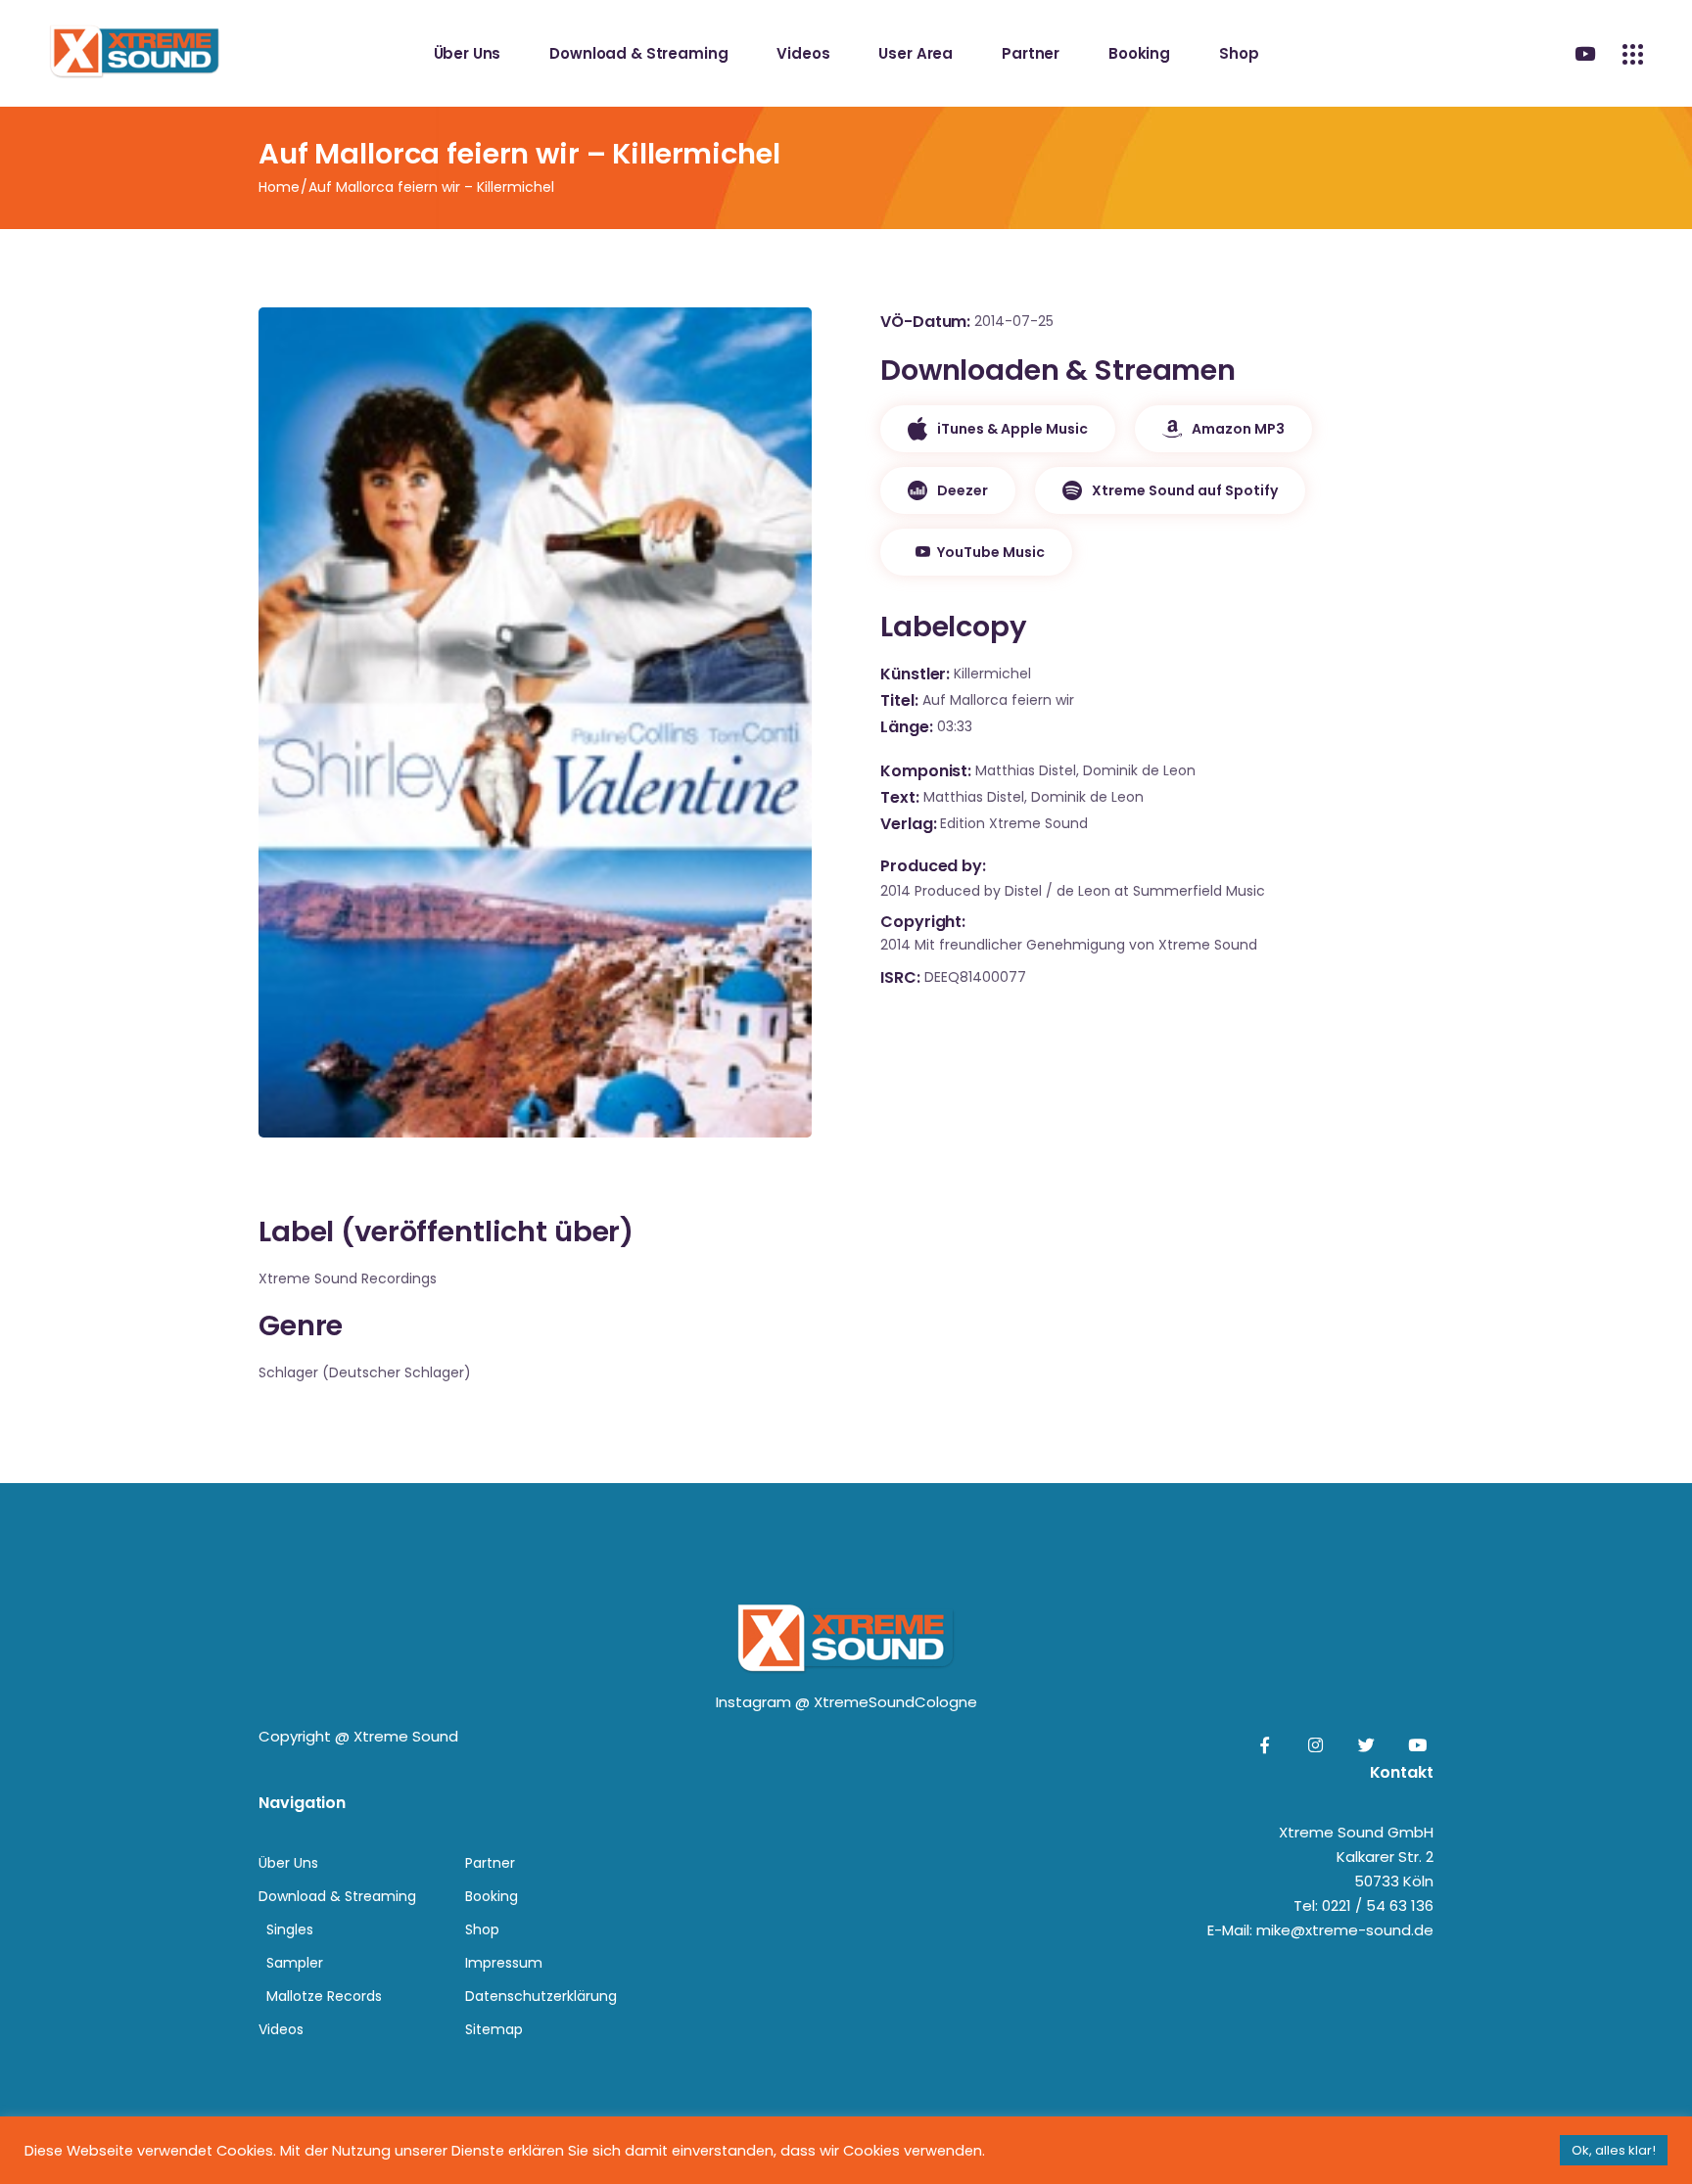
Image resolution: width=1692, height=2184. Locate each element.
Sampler (295, 1963)
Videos (281, 2029)
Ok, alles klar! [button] (1614, 2150)
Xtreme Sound (406, 1736)
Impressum (504, 1963)
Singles (290, 1929)
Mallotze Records (324, 1996)
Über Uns (288, 1863)
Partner (490, 1863)
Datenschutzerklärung (541, 1996)
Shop (482, 1929)
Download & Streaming (337, 1896)
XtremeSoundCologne (895, 1702)
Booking (492, 1896)
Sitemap (494, 2029)
